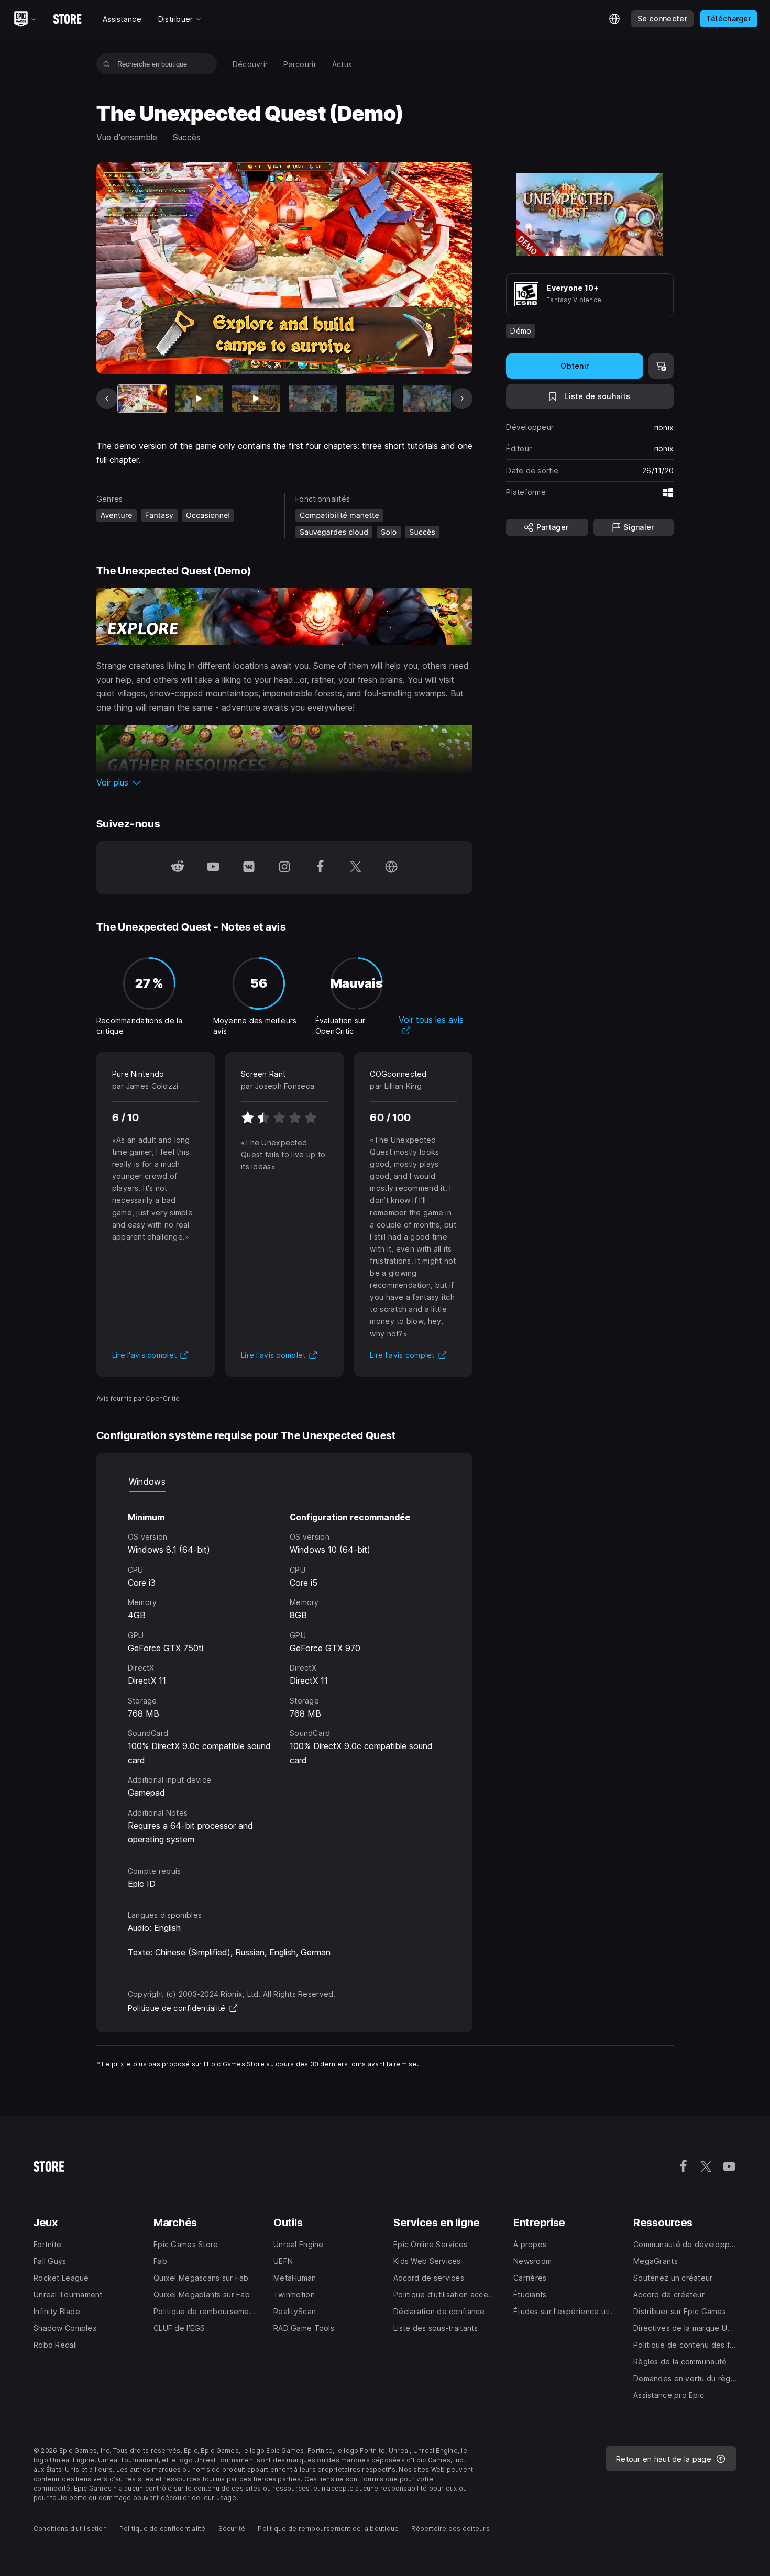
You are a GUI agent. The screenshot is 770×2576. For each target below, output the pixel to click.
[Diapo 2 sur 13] (199, 399)
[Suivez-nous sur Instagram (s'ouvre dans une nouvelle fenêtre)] (284, 868)
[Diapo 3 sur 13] (256, 399)
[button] (285, 782)
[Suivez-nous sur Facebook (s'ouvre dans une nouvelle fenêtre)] (320, 868)
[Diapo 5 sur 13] (370, 399)
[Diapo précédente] (107, 399)
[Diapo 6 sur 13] (427, 399)
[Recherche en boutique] (107, 64)
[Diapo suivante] (462, 399)
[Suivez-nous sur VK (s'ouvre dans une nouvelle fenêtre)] (249, 868)
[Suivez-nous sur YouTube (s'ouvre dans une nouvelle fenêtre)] (213, 868)
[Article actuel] (142, 399)
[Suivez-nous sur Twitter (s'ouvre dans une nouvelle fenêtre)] (356, 868)
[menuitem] (250, 64)
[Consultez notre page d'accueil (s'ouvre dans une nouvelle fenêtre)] (391, 868)
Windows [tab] (147, 1482)
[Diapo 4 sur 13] (313, 399)
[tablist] (285, 1482)
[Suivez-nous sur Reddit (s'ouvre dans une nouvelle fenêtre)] (178, 868)
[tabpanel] (285, 1669)
